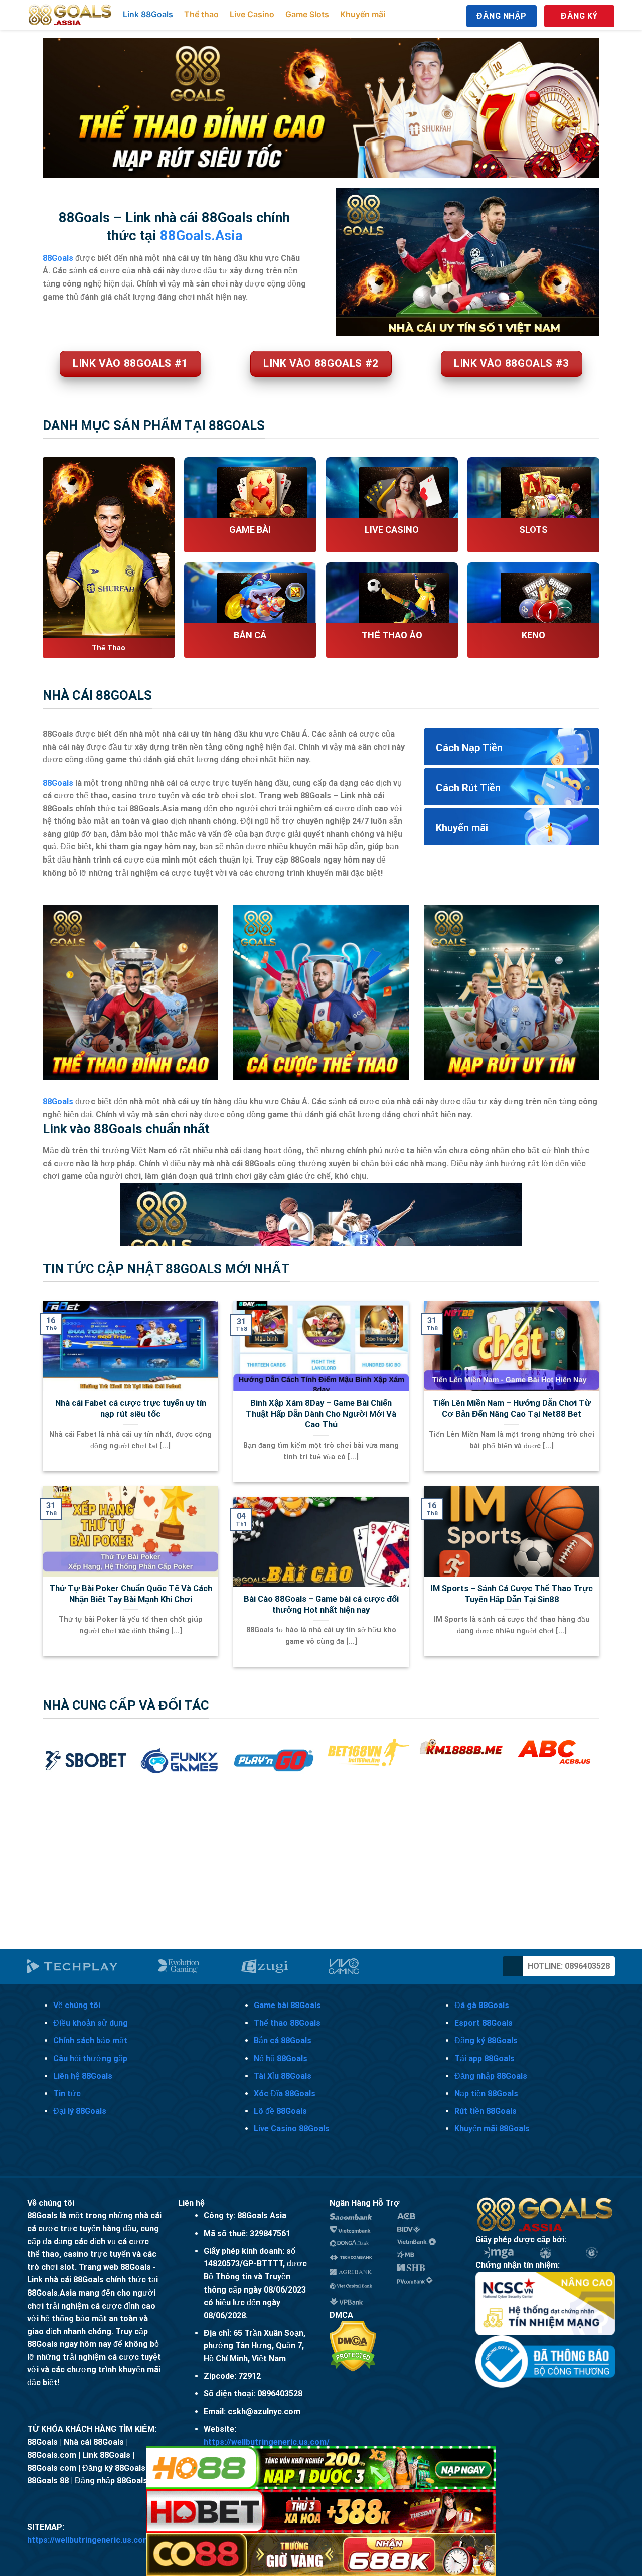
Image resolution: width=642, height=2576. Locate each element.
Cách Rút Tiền (468, 788)
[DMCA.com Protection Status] (353, 2346)
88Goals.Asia (201, 236)
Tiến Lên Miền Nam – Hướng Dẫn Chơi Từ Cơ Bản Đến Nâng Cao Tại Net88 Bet (512, 1409)
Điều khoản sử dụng (91, 2023)
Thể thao (201, 14)
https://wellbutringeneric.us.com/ (267, 2442)
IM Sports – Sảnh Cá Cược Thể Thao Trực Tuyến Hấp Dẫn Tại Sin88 (512, 1594)
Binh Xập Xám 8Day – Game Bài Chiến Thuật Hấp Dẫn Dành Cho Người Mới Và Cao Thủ (321, 1414)
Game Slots (307, 14)
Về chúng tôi (77, 2005)
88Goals (58, 783)
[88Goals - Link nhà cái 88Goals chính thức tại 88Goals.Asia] (70, 15)
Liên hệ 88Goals (83, 2076)
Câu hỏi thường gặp (90, 2058)
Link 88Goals (148, 14)
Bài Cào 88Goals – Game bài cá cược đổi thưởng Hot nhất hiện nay (321, 1604)
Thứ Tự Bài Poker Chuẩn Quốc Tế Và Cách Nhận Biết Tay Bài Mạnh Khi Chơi (131, 1594)
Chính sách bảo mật (90, 2040)
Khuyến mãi (363, 14)
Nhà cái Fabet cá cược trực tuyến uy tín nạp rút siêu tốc (131, 1409)
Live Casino (252, 14)
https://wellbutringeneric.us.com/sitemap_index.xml (125, 2540)
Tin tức (67, 2094)
